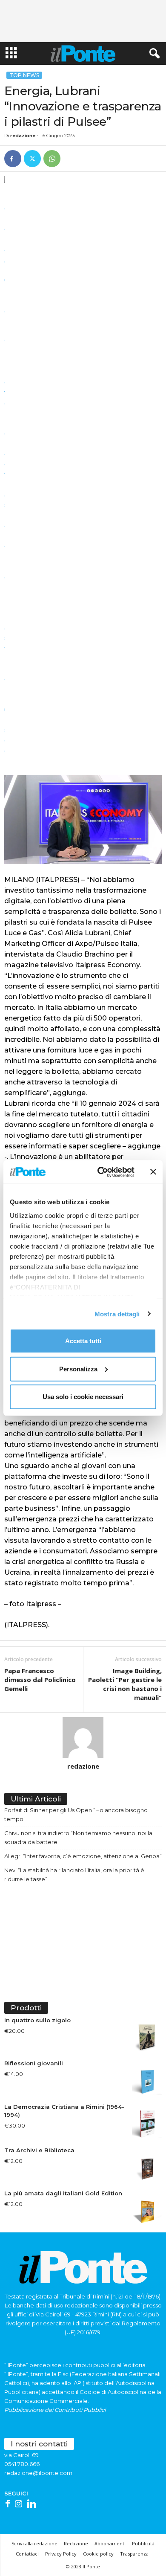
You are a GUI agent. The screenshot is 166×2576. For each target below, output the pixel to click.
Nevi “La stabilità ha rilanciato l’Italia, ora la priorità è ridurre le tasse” (74, 1875)
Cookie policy (98, 2554)
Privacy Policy (61, 2554)
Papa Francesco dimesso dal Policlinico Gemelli (40, 1680)
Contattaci (27, 2554)
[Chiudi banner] (153, 1172)
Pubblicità (143, 2543)
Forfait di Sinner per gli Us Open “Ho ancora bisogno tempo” (76, 1814)
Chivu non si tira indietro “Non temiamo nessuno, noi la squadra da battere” (78, 1837)
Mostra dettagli (117, 1314)
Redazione (76, 2543)
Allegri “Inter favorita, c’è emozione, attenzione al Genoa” (83, 1856)
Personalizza (78, 1369)
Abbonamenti (110, 2543)
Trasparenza (134, 2554)
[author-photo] (83, 1738)
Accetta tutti (83, 1341)
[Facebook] (13, 159)
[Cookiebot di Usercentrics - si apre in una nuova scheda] (101, 1172)
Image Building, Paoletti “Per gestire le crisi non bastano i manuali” (125, 1684)
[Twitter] (32, 159)
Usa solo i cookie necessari (83, 1397)
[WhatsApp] (52, 159)
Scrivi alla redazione (34, 2543)
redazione (23, 136)
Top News (24, 75)
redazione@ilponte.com (38, 2473)
